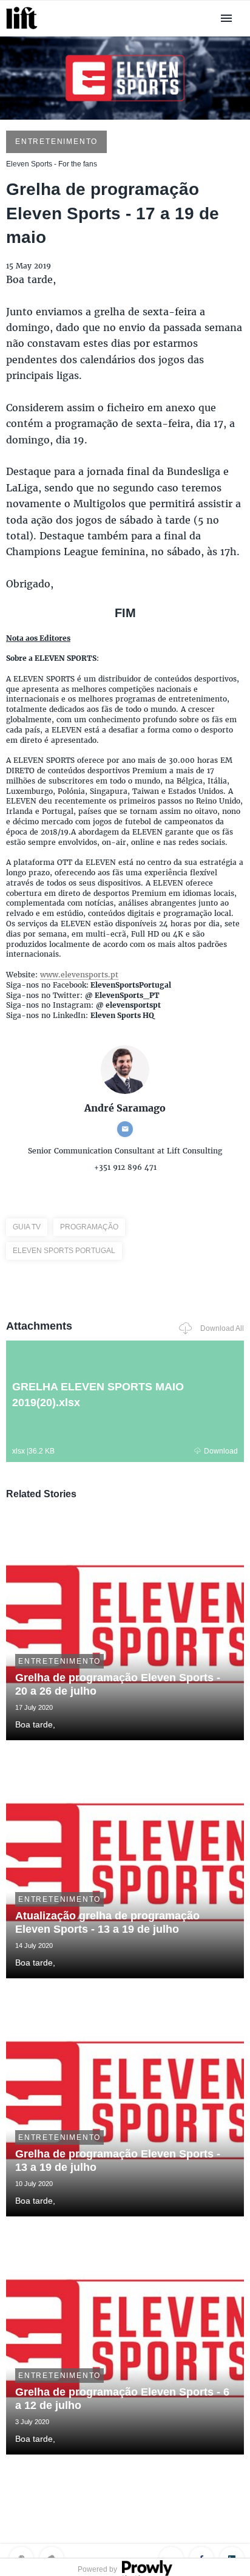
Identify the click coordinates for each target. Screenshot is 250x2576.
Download (221, 1451)
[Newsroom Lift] (24, 29)
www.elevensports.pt (79, 975)
